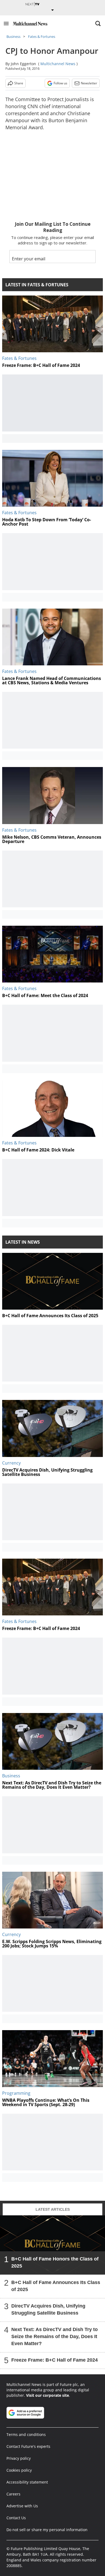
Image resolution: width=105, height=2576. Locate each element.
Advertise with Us (22, 2506)
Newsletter (89, 83)
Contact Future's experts (28, 2446)
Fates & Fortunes (42, 36)
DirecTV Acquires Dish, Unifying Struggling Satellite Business (48, 2309)
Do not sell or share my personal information (47, 2530)
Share (19, 83)
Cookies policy (19, 2470)
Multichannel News (58, 64)
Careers (13, 2494)
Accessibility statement (27, 2482)
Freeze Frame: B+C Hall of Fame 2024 (55, 2360)
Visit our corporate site (48, 2395)
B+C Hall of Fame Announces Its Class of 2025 (56, 2286)
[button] (6, 24)
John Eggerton (23, 64)
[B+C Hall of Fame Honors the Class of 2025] (52, 2245)
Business (13, 36)
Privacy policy (19, 2458)
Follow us (60, 83)
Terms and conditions (26, 2434)
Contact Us (16, 2518)
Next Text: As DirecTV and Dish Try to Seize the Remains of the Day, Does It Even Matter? (55, 2336)
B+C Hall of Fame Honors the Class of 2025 (55, 2262)
